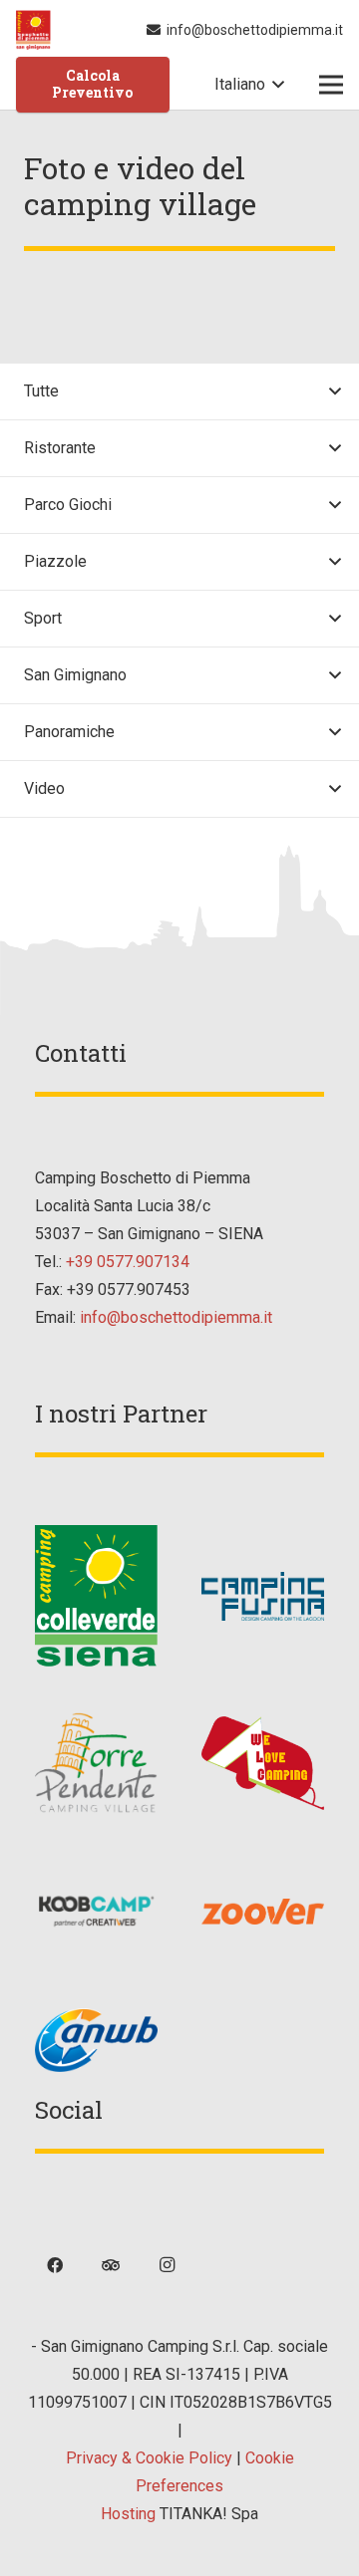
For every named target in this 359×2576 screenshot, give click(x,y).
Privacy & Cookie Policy (149, 2458)
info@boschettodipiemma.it (176, 1317)
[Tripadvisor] (111, 2265)
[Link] (33, 30)
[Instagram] (167, 2265)
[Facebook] (55, 2265)
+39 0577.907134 (128, 1262)
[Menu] (331, 85)
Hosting (128, 2514)
